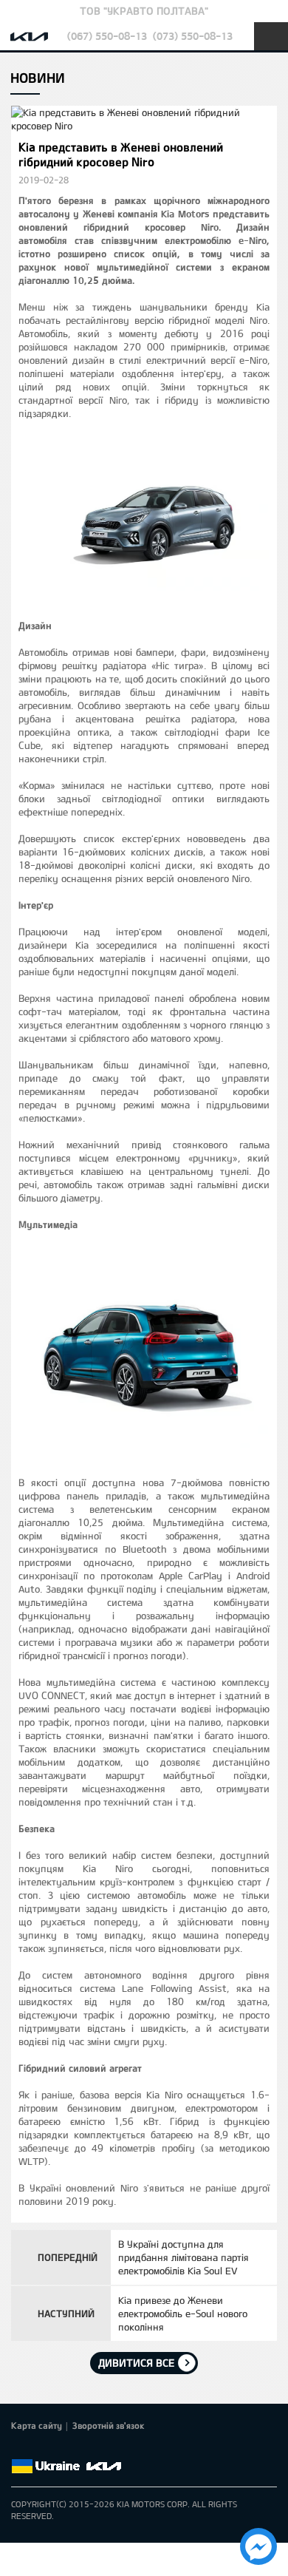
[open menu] (271, 36)
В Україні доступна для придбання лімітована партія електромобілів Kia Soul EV (184, 2257)
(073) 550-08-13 (193, 36)
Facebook (20, 2449)
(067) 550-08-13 (107, 36)
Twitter (41, 2449)
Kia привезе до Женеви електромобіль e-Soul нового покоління (183, 2314)
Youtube (82, 2449)
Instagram (103, 2449)
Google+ (61, 2449)
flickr (123, 2449)
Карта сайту (37, 2425)
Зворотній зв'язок (109, 2425)
